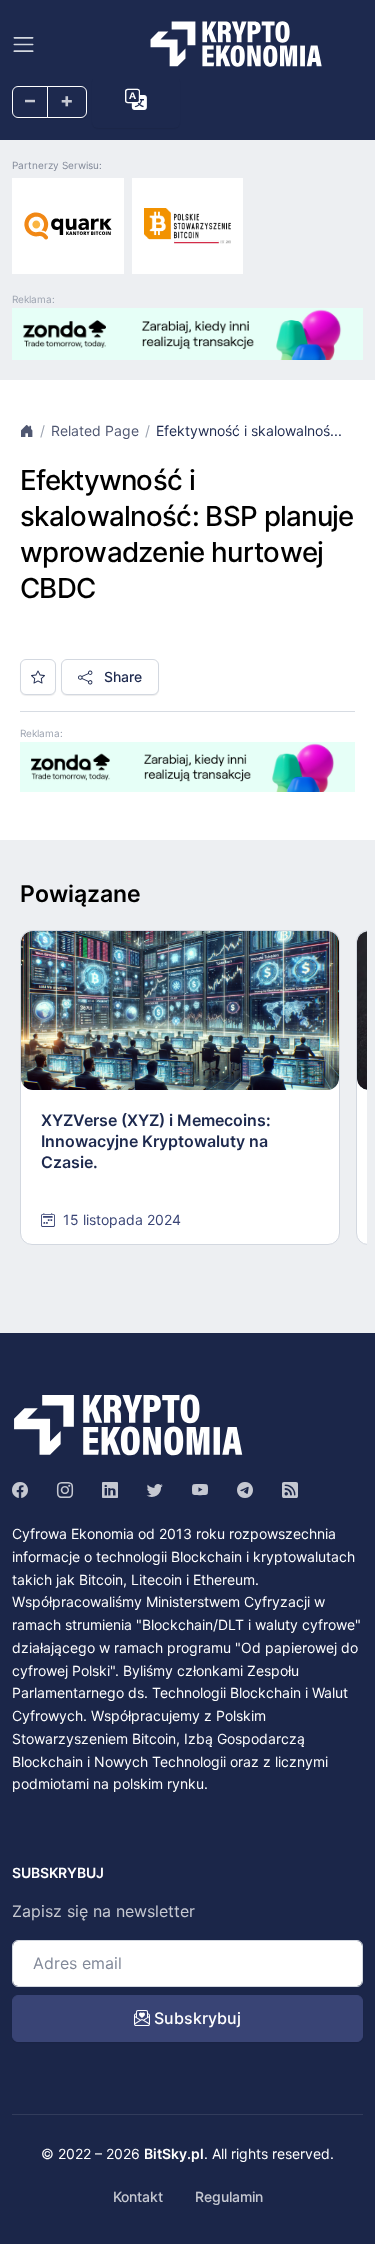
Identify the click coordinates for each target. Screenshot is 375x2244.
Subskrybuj (195, 2018)
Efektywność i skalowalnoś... (249, 430)
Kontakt (138, 2196)
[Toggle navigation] (23, 44)
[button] (136, 100)
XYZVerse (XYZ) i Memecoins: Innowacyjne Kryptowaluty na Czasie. (156, 1141)
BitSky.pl (174, 2153)
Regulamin (229, 2196)
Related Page (95, 430)
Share (121, 676)
